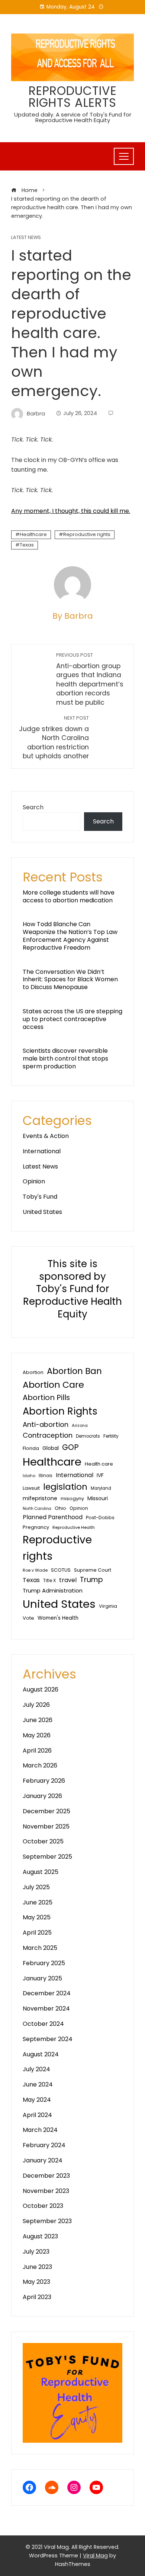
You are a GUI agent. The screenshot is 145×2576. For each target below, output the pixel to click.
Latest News (26, 238)
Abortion (33, 1372)
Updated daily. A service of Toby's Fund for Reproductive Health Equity (73, 117)
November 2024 (46, 2008)
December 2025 (46, 1811)
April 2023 (37, 2297)
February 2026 (44, 1781)
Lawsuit (31, 1488)
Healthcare (33, 534)
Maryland (101, 1488)
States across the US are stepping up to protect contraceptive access (72, 1019)
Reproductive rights (87, 534)
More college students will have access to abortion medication (69, 896)
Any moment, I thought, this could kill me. (71, 511)
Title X (49, 1581)
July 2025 (36, 1887)
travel (68, 1580)
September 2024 (48, 2039)
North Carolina (37, 1509)
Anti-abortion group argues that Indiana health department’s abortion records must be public (90, 679)
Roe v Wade (35, 1570)
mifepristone (40, 1498)
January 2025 (42, 1978)
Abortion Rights (60, 1411)
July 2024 (36, 2069)
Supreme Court (93, 1570)
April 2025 (37, 1933)
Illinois (46, 1476)
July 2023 (36, 2252)
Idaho (29, 1476)
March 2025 (40, 1948)
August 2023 (40, 2236)
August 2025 (41, 1872)
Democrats (88, 1436)
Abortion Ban (74, 1371)
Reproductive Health (74, 1527)
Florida (31, 1448)
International (42, 1151)
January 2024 (43, 2160)
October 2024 (43, 2024)
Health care (99, 1464)
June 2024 (38, 2084)
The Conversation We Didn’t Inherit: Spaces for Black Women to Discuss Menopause (70, 980)
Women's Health (58, 1618)
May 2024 (37, 2100)
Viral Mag (95, 2556)
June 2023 (37, 2267)
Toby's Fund (40, 1197)
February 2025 (44, 1963)
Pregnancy (36, 1527)
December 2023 (46, 2176)
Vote (28, 1618)
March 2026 (40, 1765)
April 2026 (37, 1751)
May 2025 (37, 1917)
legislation (65, 1487)
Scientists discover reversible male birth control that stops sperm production (65, 1059)
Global (51, 1448)
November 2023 (46, 2191)
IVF (100, 1475)
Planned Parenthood (53, 1517)
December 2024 (47, 1993)
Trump (91, 1580)
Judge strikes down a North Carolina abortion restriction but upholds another (54, 738)
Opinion (34, 1181)
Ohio (60, 1508)
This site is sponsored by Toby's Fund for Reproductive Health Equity (72, 1289)
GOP (70, 1447)
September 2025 (47, 1857)
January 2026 (42, 1796)
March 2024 (40, 2130)
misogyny (72, 1499)
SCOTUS (61, 1570)
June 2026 (38, 1720)
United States (42, 1212)
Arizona (80, 1425)
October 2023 (43, 2206)
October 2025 (43, 1841)
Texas (27, 545)
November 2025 (46, 1826)
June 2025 (38, 1902)
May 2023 (36, 2282)
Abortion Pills (46, 1397)
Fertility (111, 1436)
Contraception (48, 1435)
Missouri (98, 1498)
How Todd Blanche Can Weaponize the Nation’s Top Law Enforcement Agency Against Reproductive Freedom (70, 936)
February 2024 (44, 2145)
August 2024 (41, 2054)
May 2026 (37, 1735)
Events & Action (46, 1136)
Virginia (108, 1606)
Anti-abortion (46, 1424)
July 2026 (36, 1705)
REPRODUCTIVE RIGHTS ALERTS (73, 97)
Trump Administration (53, 1590)
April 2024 (37, 2115)
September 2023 (47, 2221)
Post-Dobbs (100, 1517)
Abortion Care (53, 1385)
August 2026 (41, 1689)
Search (33, 807)
